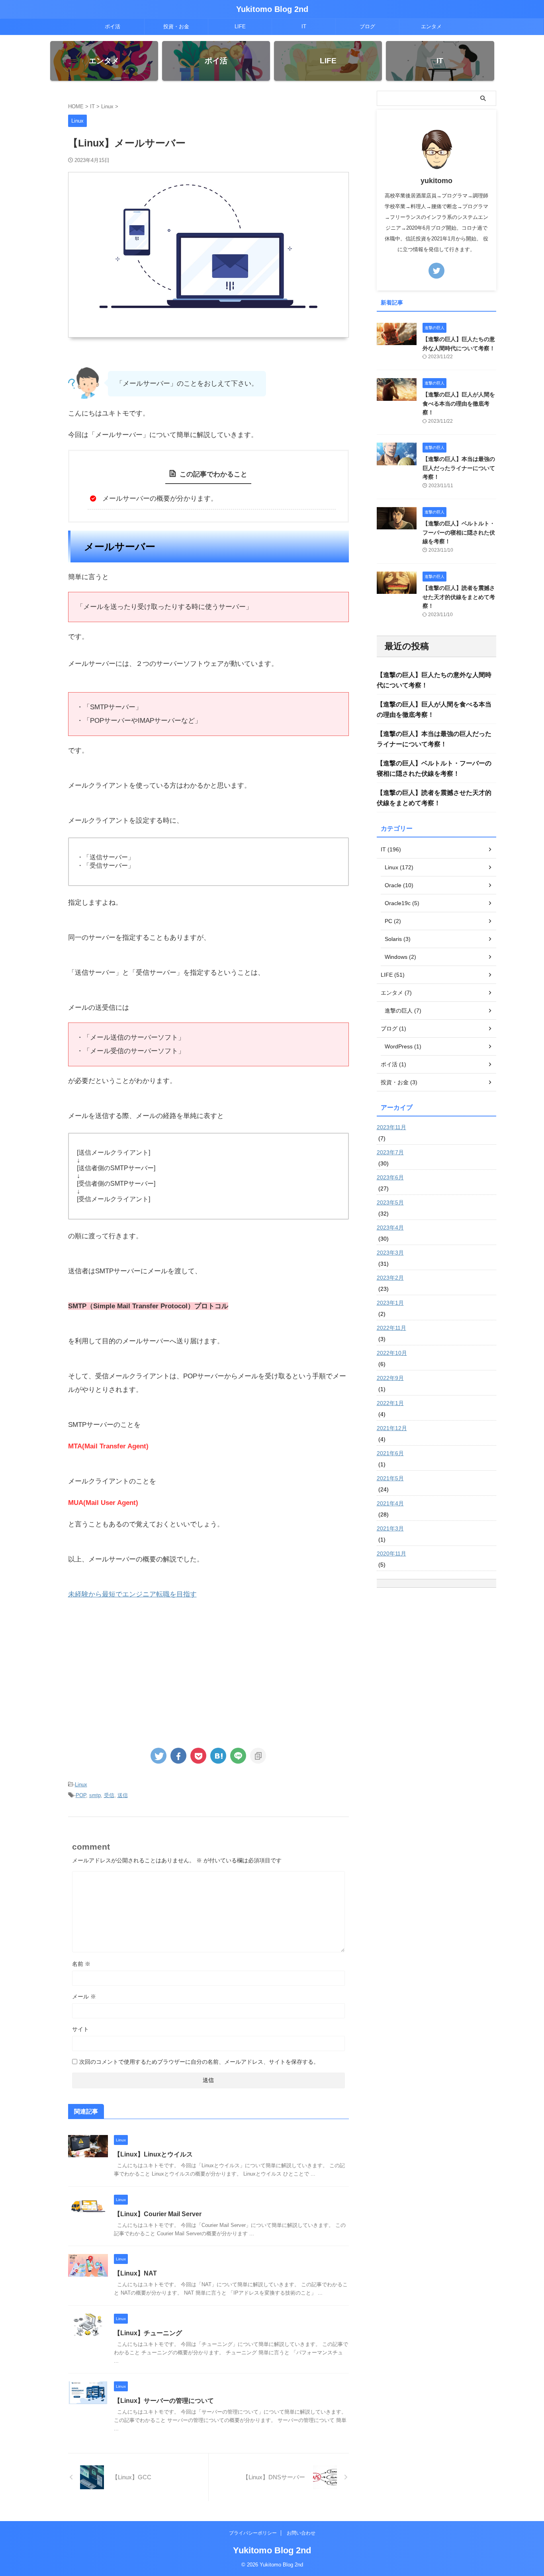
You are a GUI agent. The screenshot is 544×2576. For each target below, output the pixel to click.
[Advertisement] (208, 1673)
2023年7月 (390, 1152)
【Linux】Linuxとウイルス (153, 2154)
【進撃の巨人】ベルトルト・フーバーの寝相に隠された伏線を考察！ (459, 532)
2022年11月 (391, 1328)
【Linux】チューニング (148, 2333)
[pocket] (198, 1756)
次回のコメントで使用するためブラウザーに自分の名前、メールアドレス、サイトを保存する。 (199, 2062)
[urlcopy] (258, 1756)
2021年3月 (390, 1528)
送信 (123, 1795)
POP (81, 1795)
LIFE (240, 26)
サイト (80, 2029)
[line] (238, 1756)
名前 (81, 1964)
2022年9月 (390, 1378)
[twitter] (159, 1756)
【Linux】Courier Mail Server (158, 2214)
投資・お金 (176, 26)
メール (84, 1996)
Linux (81, 1785)
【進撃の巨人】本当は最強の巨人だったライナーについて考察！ (459, 468)
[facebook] (178, 1756)
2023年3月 (390, 1253)
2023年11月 (391, 1127)
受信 (109, 1795)
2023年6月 (390, 1177)
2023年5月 (390, 1202)
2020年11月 (391, 1553)
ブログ (367, 26)
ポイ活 (113, 26)
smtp (95, 1795)
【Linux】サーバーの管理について (164, 2401)
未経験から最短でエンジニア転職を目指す (132, 1594)
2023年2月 (390, 1278)
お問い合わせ (301, 2533)
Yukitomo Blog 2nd (272, 9)
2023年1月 (390, 1303)
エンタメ (431, 26)
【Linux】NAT (135, 2273)
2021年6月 (390, 1453)
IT (304, 26)
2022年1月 (390, 1403)
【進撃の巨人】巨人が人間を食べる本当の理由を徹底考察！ (459, 403)
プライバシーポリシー (253, 2533)
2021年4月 (390, 1503)
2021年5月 (390, 1478)
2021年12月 (392, 1428)
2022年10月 (392, 1353)
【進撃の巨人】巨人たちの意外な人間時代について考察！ (434, 680)
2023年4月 (390, 1228)
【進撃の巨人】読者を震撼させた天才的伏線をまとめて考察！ (459, 597)
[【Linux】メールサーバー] (218, 1756)
